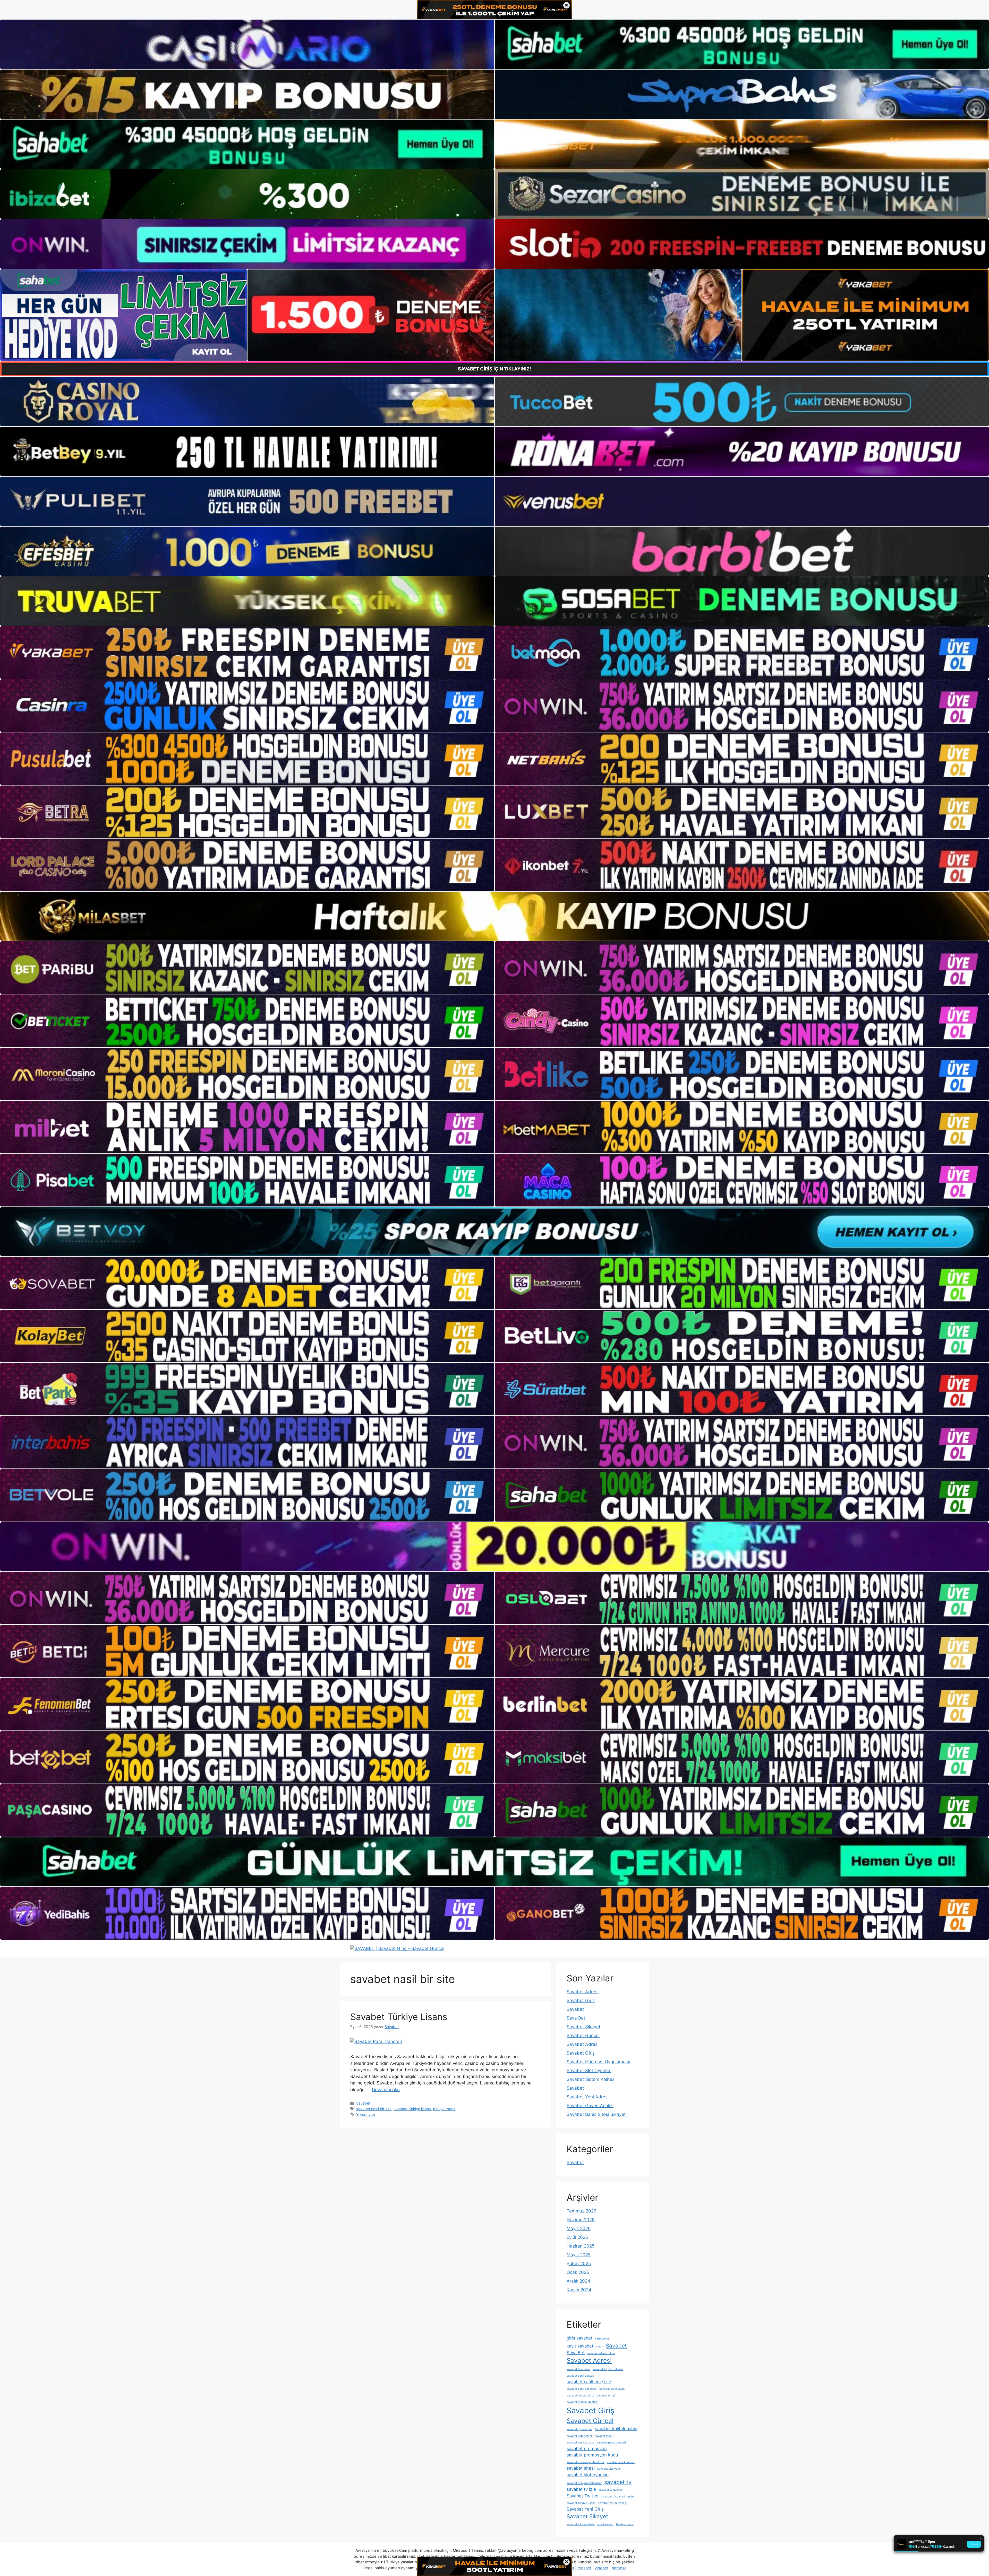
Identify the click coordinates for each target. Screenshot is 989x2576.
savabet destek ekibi (580, 2396)
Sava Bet (576, 2018)
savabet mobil (604, 2436)
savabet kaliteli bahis (616, 2429)
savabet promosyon (587, 2448)
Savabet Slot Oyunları (589, 2071)
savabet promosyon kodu (592, 2455)
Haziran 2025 (581, 2246)
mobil (600, 2347)
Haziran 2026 (581, 2220)
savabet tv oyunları (611, 2490)
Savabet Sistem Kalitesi (591, 2079)
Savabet (363, 2103)
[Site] (247, 653)
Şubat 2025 (579, 2263)
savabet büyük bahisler (608, 2369)
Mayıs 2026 (579, 2228)
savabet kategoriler (579, 2436)
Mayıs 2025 (579, 2255)
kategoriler (602, 2339)
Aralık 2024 (578, 2281)
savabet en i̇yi (606, 2396)
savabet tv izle (581, 2489)
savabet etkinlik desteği (582, 2402)
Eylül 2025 (577, 2237)
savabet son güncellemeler (584, 2483)
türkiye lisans (444, 2109)
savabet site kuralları (621, 2462)
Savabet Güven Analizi (590, 2106)
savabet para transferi (611, 2442)
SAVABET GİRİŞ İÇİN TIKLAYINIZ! (494, 369)
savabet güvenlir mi (579, 2429)
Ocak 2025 (578, 2272)
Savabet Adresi (583, 1992)
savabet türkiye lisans (412, 2109)
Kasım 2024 (579, 2290)
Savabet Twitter (583, 2496)
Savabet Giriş (581, 2000)
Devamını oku (386, 2090)
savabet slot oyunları (588, 2475)
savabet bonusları (578, 2369)
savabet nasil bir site (374, 2109)
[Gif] (494, 916)
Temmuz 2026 (582, 2211)
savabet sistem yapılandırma (586, 2462)
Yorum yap (366, 2114)
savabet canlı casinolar (582, 2389)
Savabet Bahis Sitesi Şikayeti (597, 2114)
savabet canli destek (580, 2376)
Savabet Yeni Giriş (585, 2509)
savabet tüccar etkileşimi (618, 2497)
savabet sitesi (581, 2468)
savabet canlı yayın (612, 2389)
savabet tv (618, 2482)
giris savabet (579, 2338)
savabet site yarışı (609, 2469)
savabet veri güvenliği (613, 2503)
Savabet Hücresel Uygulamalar (599, 2062)
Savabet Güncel (583, 2036)
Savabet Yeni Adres (587, 2097)
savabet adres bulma (601, 2353)
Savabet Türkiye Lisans (399, 2017)
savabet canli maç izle (589, 2382)
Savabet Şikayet (583, 2027)
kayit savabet (580, 2346)
